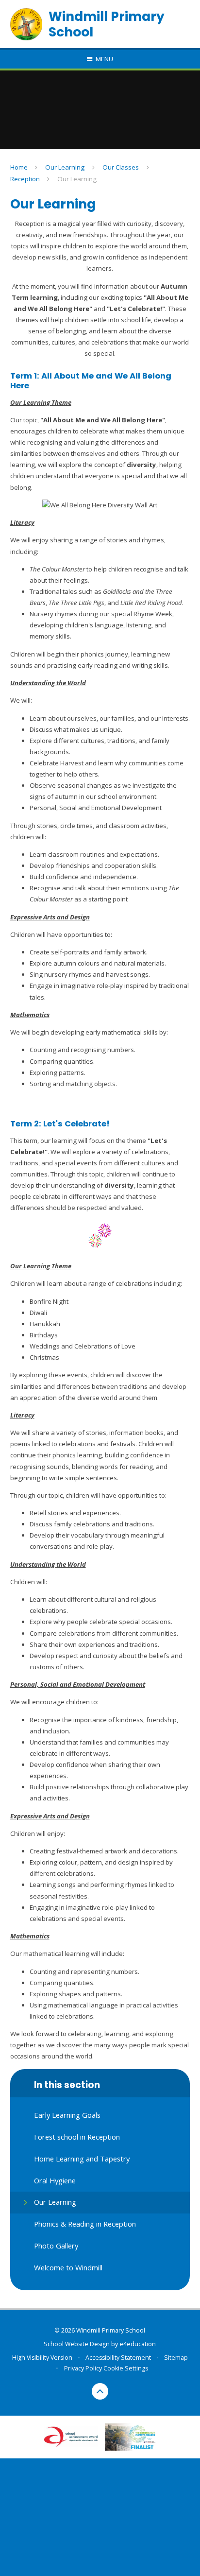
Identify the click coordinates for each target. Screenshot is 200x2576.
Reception (25, 179)
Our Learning (65, 167)
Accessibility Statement (118, 2358)
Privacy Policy (83, 2368)
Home (19, 167)
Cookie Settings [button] (126, 2368)
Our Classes (121, 167)
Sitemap (176, 2358)
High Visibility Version (42, 2358)
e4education (138, 2344)
